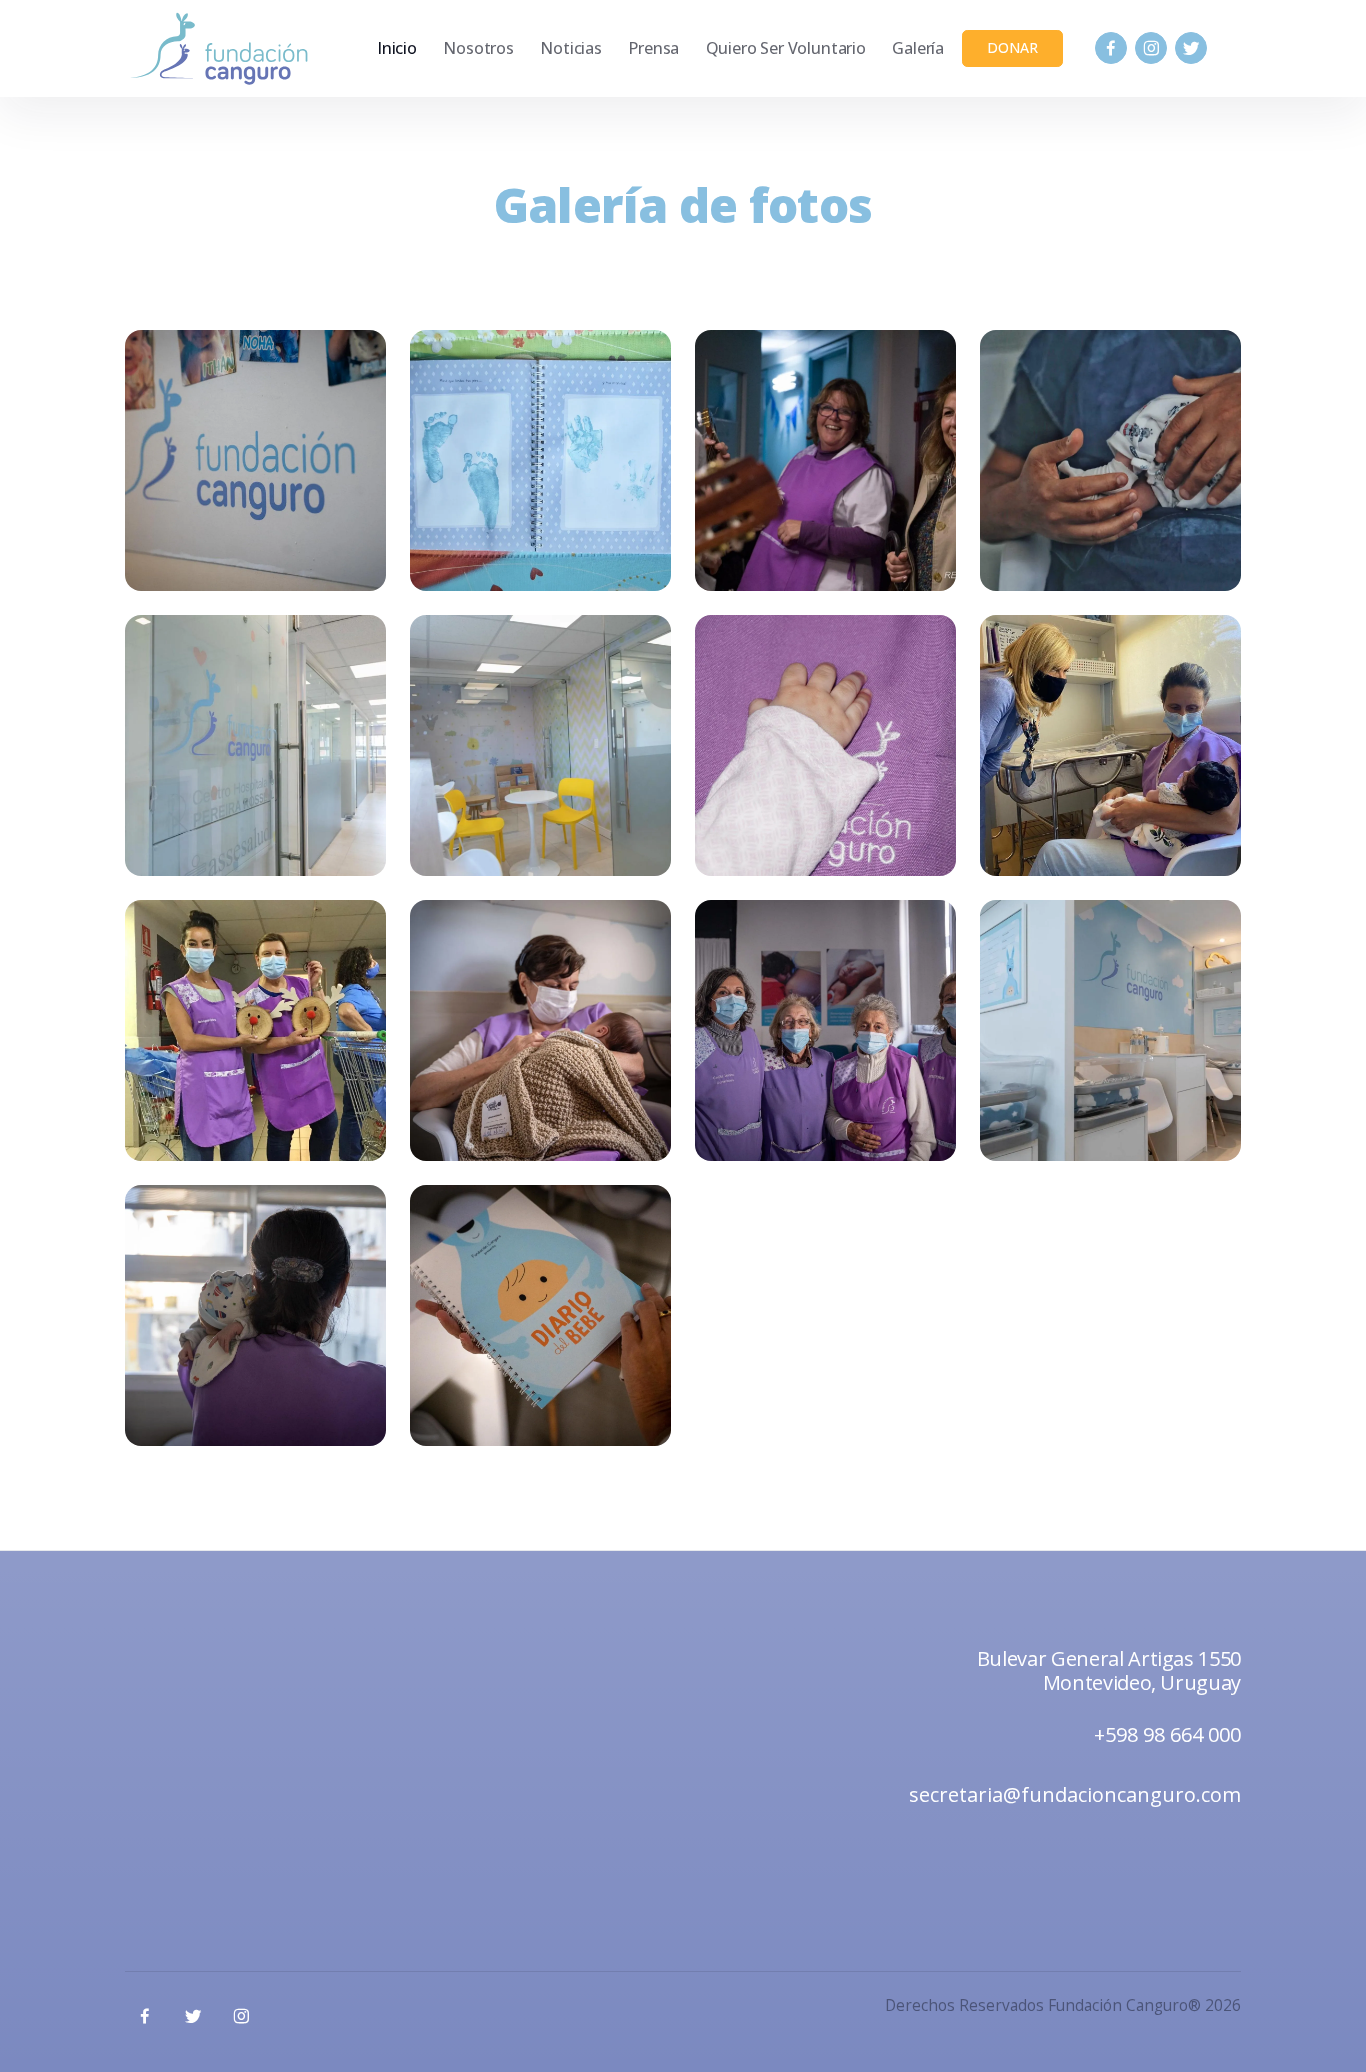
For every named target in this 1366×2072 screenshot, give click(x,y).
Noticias (571, 48)
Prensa (653, 48)
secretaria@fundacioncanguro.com (1075, 1794)
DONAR (1012, 47)
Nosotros (478, 48)
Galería (918, 48)
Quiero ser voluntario (786, 48)
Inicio (397, 48)
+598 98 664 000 (1167, 1734)
